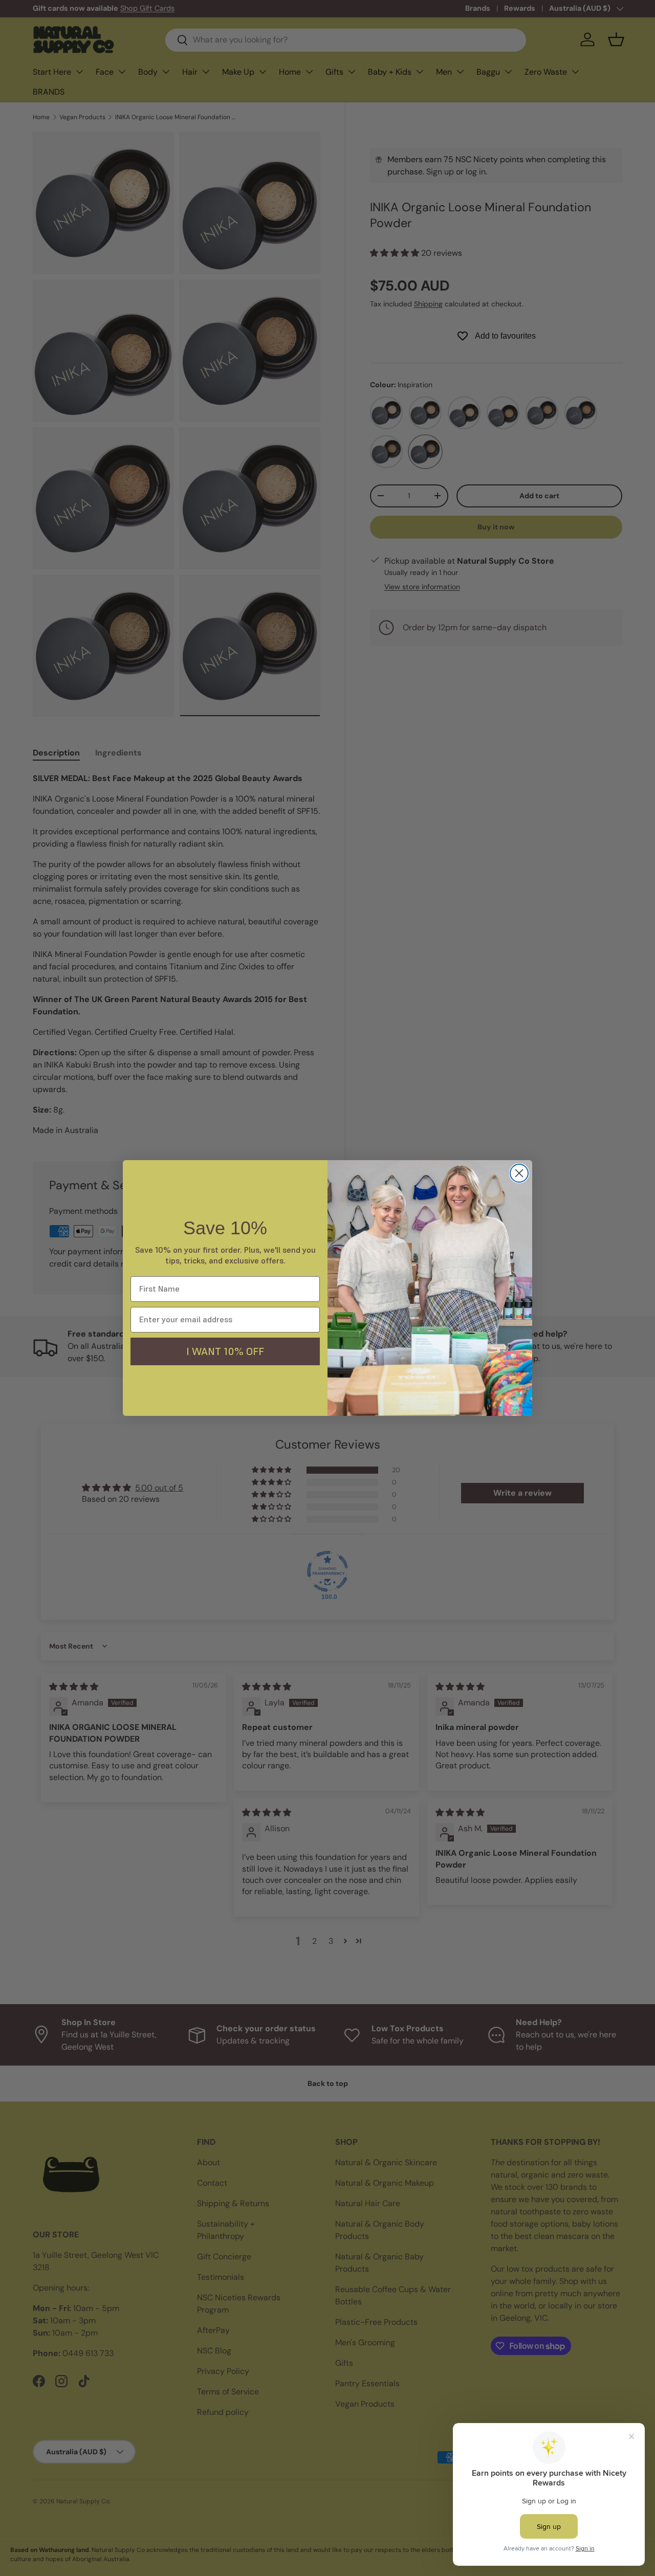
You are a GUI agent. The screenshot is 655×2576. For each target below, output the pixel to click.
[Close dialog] (519, 1173)
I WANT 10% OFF (225, 1351)
